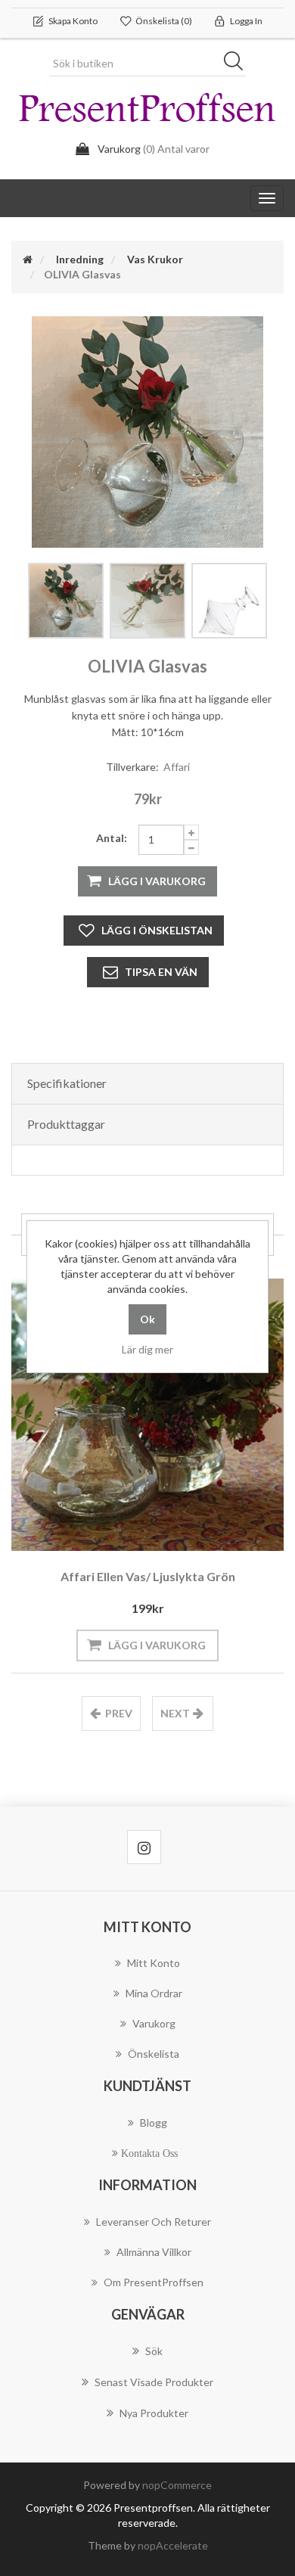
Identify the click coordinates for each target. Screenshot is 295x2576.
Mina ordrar (154, 1993)
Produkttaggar (66, 1124)
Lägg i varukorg (157, 881)
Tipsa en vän (161, 972)
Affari (177, 767)
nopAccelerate (173, 2545)
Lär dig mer (147, 1349)
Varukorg (154, 2023)
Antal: (112, 838)
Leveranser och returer (154, 2222)
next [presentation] (175, 1713)
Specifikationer (67, 1083)
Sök (238, 64)
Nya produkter (154, 2413)
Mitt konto (154, 1963)
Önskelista (154, 2054)
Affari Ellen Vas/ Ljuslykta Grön (148, 1576)
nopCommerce (177, 2485)
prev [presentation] (119, 1713)
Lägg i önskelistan (157, 930)
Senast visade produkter (154, 2382)
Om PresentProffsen (154, 2282)
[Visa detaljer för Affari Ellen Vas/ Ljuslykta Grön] (147, 1415)
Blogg (154, 2122)
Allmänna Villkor (154, 2252)
